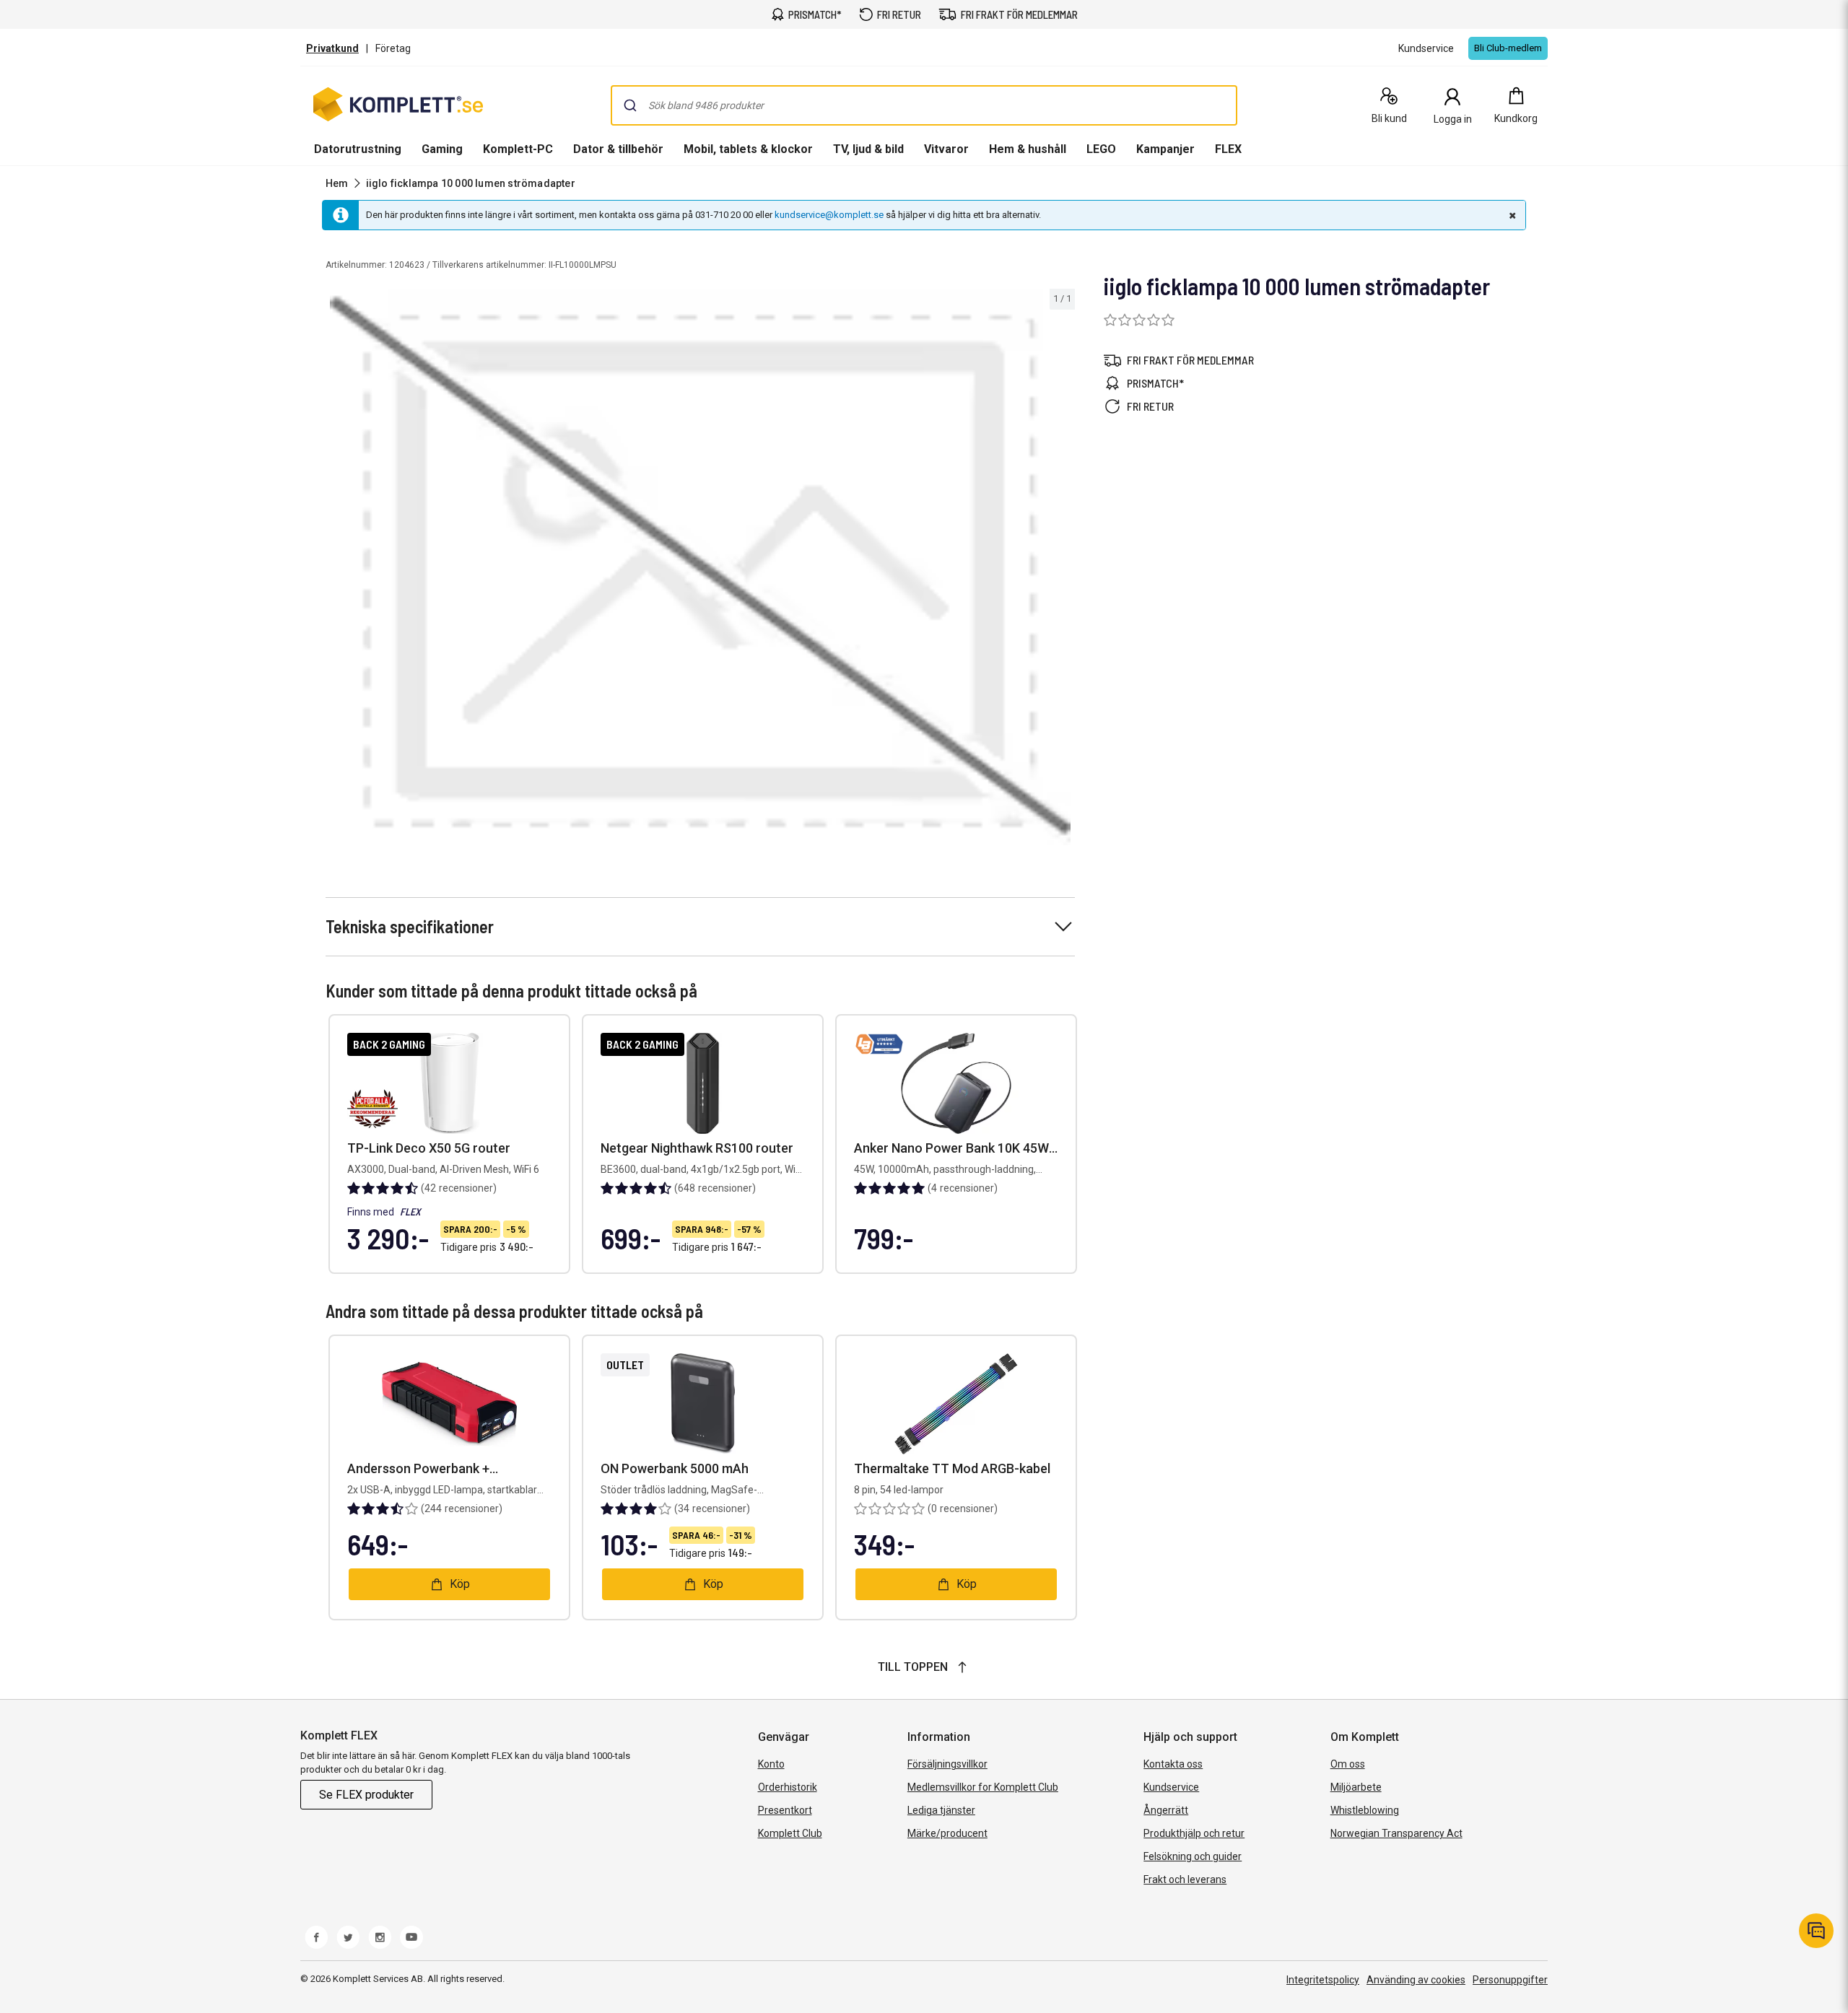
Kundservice (1171, 1787)
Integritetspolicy (1323, 1980)
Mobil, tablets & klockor (748, 149)
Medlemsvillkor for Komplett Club (983, 1787)
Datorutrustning (358, 149)
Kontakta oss (1173, 1764)
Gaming (442, 149)
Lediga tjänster (941, 1810)
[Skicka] (630, 105)
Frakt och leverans (1185, 1879)
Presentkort (785, 1810)
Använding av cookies (1416, 1980)
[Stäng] (1511, 215)
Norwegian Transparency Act (1396, 1833)
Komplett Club (790, 1833)
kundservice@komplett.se (829, 215)
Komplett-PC (518, 149)
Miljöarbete (1356, 1787)
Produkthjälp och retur (1194, 1833)
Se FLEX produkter (366, 1795)
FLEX (1228, 149)
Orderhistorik (788, 1787)
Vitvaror (946, 149)
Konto (771, 1764)
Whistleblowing (1365, 1810)
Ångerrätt (1166, 1810)
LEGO (1101, 149)
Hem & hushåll (1028, 149)
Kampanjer (1165, 149)
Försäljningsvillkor (947, 1764)
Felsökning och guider (1193, 1856)
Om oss (1348, 1764)
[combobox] (924, 105)
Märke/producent (947, 1833)
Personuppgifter (1510, 1980)
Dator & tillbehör (618, 149)
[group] (700, 567)
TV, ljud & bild (868, 149)
